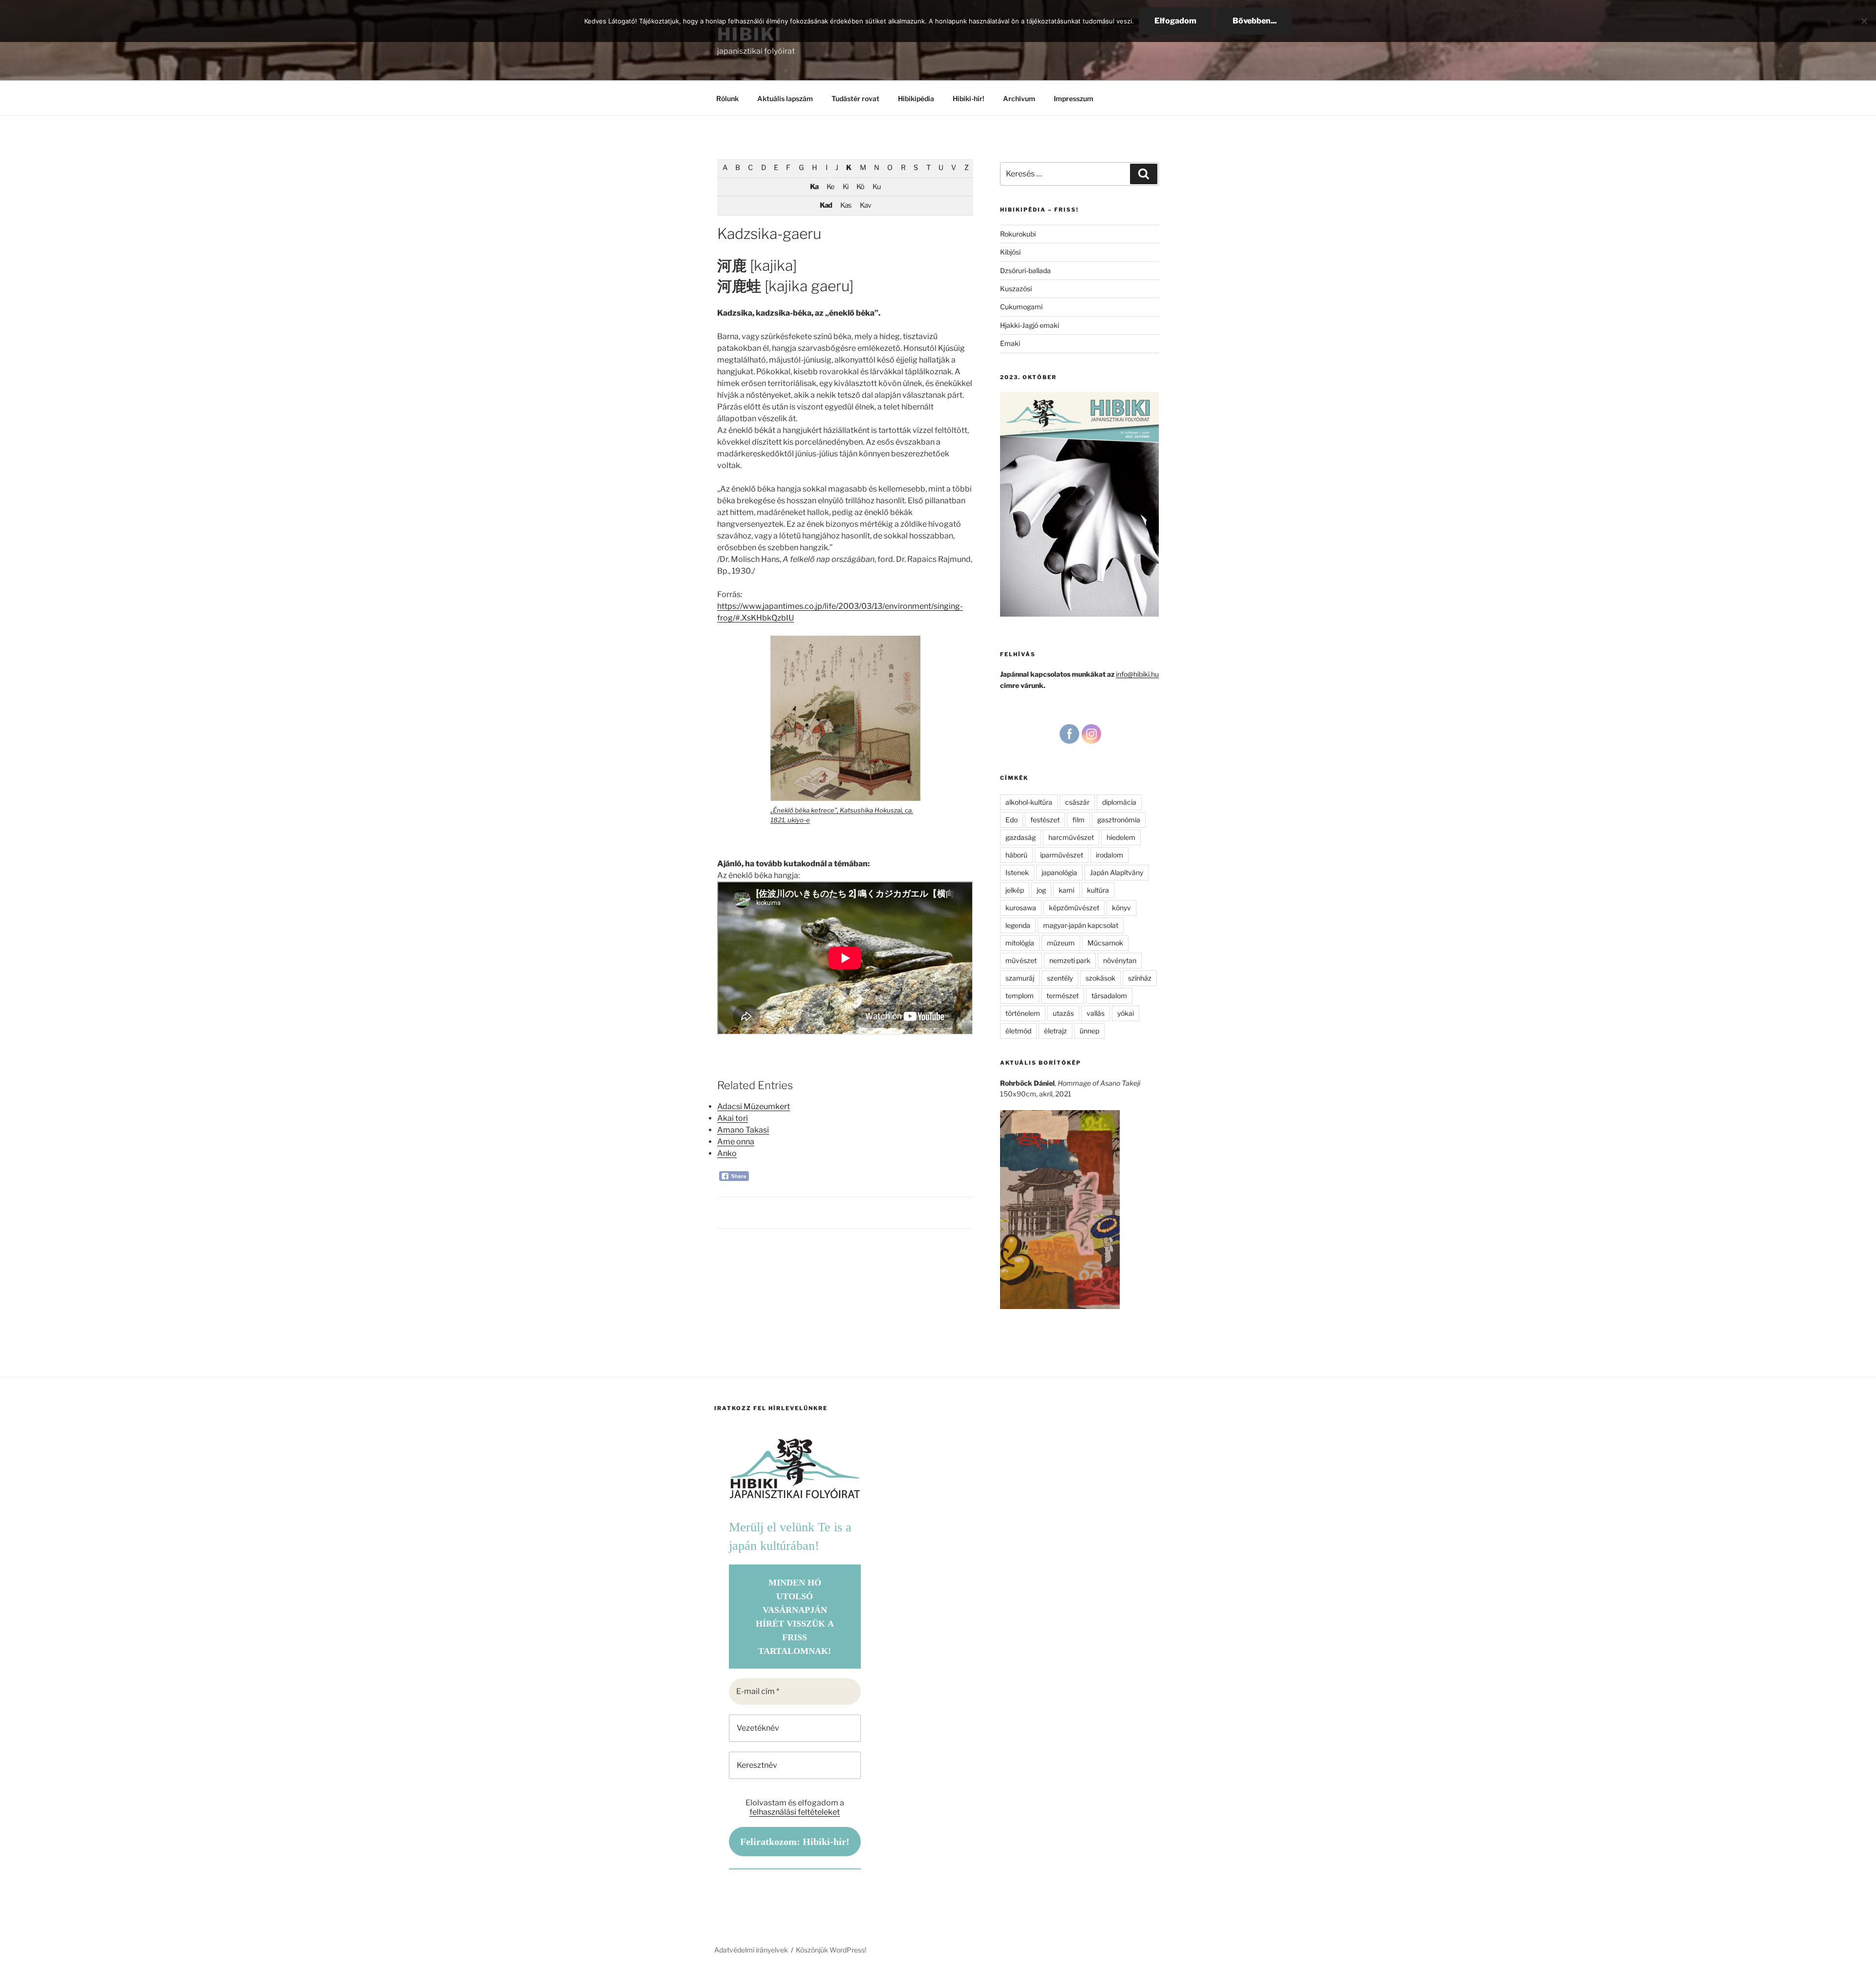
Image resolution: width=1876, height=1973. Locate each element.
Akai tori (733, 1118)
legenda (1018, 925)
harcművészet (1071, 837)
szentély (1060, 978)
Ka (814, 187)
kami (1066, 890)
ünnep (1089, 1031)
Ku (876, 187)
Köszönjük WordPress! (831, 1950)
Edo (1012, 820)
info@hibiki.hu (1137, 674)
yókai (1126, 1013)
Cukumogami (1021, 307)
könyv (1121, 908)
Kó (860, 187)
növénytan (1120, 960)
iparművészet (1062, 855)
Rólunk (727, 98)
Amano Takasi (743, 1130)
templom (1020, 996)
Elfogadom (1175, 21)
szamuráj (1020, 978)
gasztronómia (1119, 820)
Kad (826, 205)
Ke (830, 187)
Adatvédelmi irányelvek (751, 1950)
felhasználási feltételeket (795, 1812)
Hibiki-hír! (969, 98)
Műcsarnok (1105, 943)
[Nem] (1864, 21)
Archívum (1019, 98)
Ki (845, 187)
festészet (1045, 820)
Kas (846, 205)
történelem (1023, 1013)
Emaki (1010, 343)
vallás (1096, 1013)
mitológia (1020, 943)
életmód (1018, 1031)
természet (1063, 996)
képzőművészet (1074, 908)
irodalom (1109, 855)
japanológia (1059, 872)
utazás (1063, 1013)
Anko (727, 1153)
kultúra (1098, 890)
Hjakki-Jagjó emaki (1030, 325)
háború (1016, 855)
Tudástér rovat (855, 98)
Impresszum (1074, 98)
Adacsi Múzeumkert (754, 1106)
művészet (1021, 960)
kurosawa (1021, 908)
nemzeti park (1070, 960)
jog (1041, 890)
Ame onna (736, 1142)
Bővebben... (1255, 21)
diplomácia (1119, 802)
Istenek (1017, 872)
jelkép (1015, 890)
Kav (865, 205)
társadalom (1109, 996)
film (1078, 820)
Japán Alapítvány (1117, 872)
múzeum (1061, 943)
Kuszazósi (1016, 289)
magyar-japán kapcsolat (1081, 925)
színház (1140, 978)
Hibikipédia (916, 98)
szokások (1100, 978)
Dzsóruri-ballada (1025, 270)
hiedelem (1121, 837)
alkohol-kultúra (1029, 802)
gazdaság (1021, 837)
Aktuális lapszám (785, 98)
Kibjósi (1010, 252)
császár (1077, 802)
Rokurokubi (1018, 234)
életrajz (1055, 1031)
